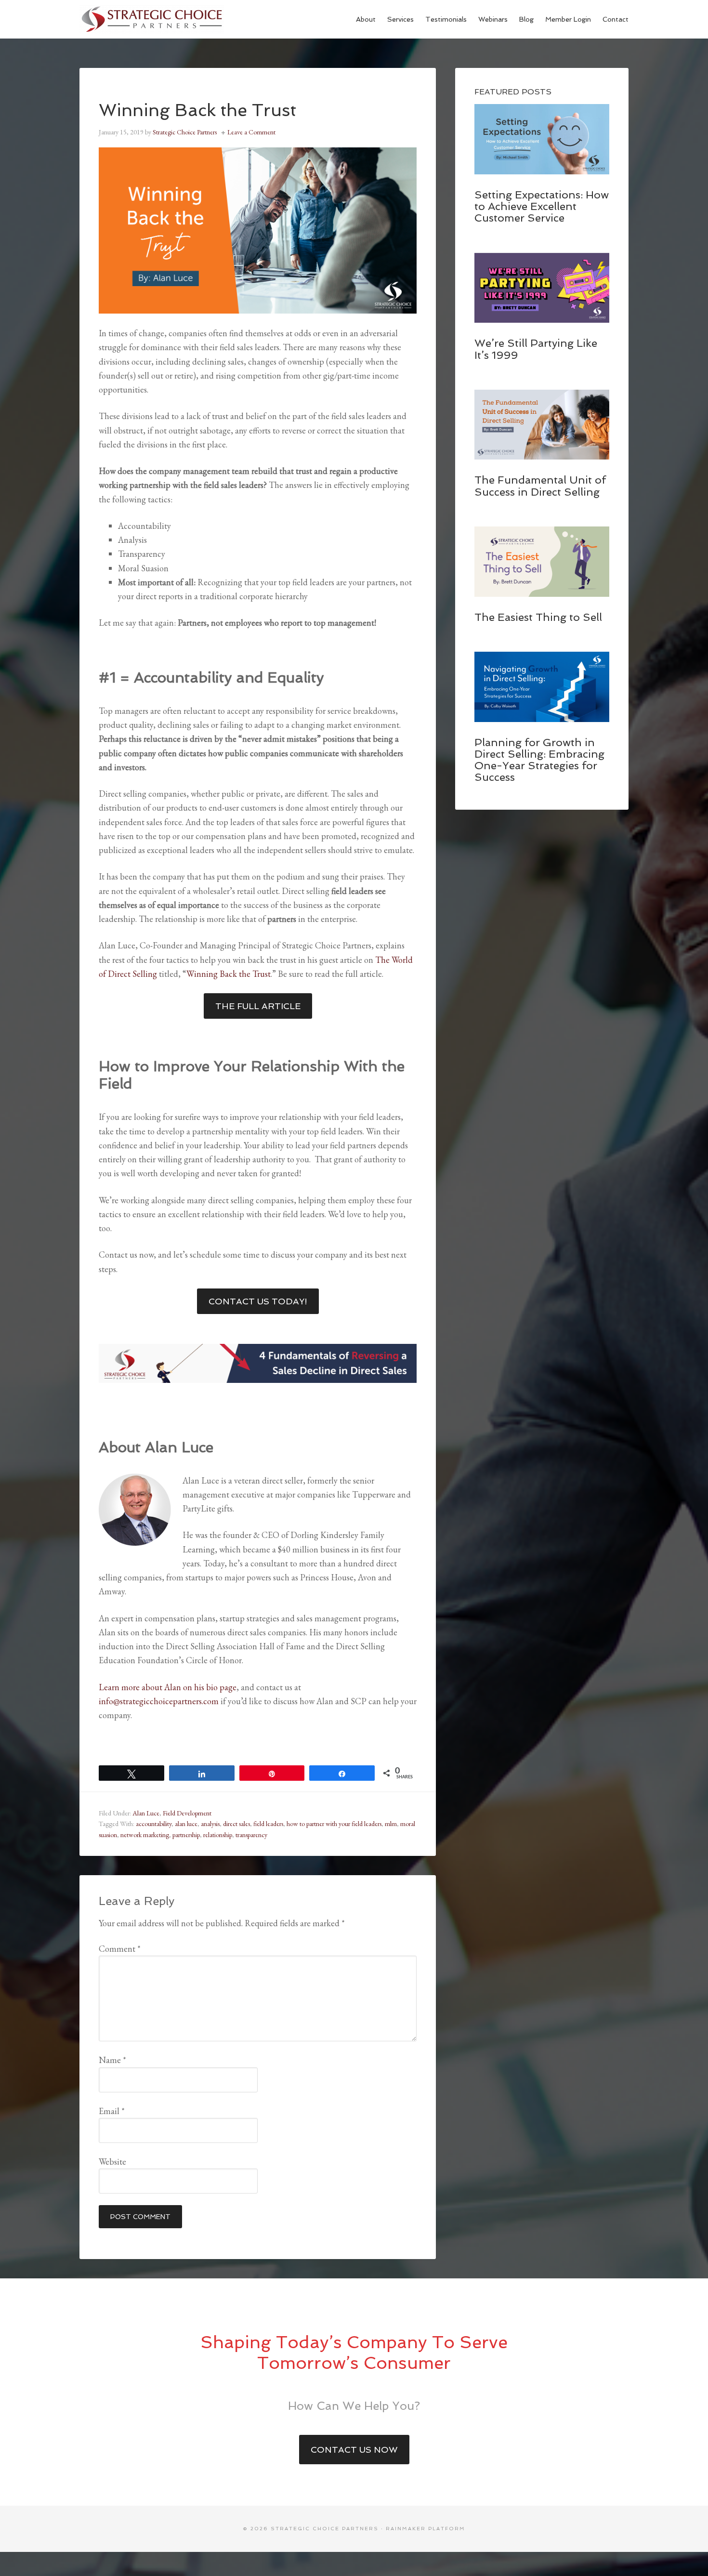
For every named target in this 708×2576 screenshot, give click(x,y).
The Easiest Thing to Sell (538, 617)
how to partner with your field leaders (334, 1824)
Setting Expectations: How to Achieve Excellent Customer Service (542, 206)
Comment (120, 1949)
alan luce (186, 1824)
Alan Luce (146, 1813)
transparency (251, 1835)
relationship (218, 1835)
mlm (391, 1824)
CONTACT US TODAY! (258, 1301)
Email (112, 2111)
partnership (186, 1835)
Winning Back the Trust (229, 974)
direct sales (236, 1824)
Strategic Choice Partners (152, 19)
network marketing (145, 1835)
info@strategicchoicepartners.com (159, 1701)
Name (112, 2060)
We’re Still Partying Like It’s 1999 (536, 349)
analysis (210, 1824)
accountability (154, 1824)
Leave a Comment (251, 132)
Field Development (187, 1813)
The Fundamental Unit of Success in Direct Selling (540, 486)
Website (112, 2162)
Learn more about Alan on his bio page (168, 1687)
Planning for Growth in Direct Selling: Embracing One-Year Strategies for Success (539, 760)
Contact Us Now (354, 2450)
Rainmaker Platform (426, 2529)
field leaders (268, 1824)
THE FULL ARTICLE (258, 1006)
